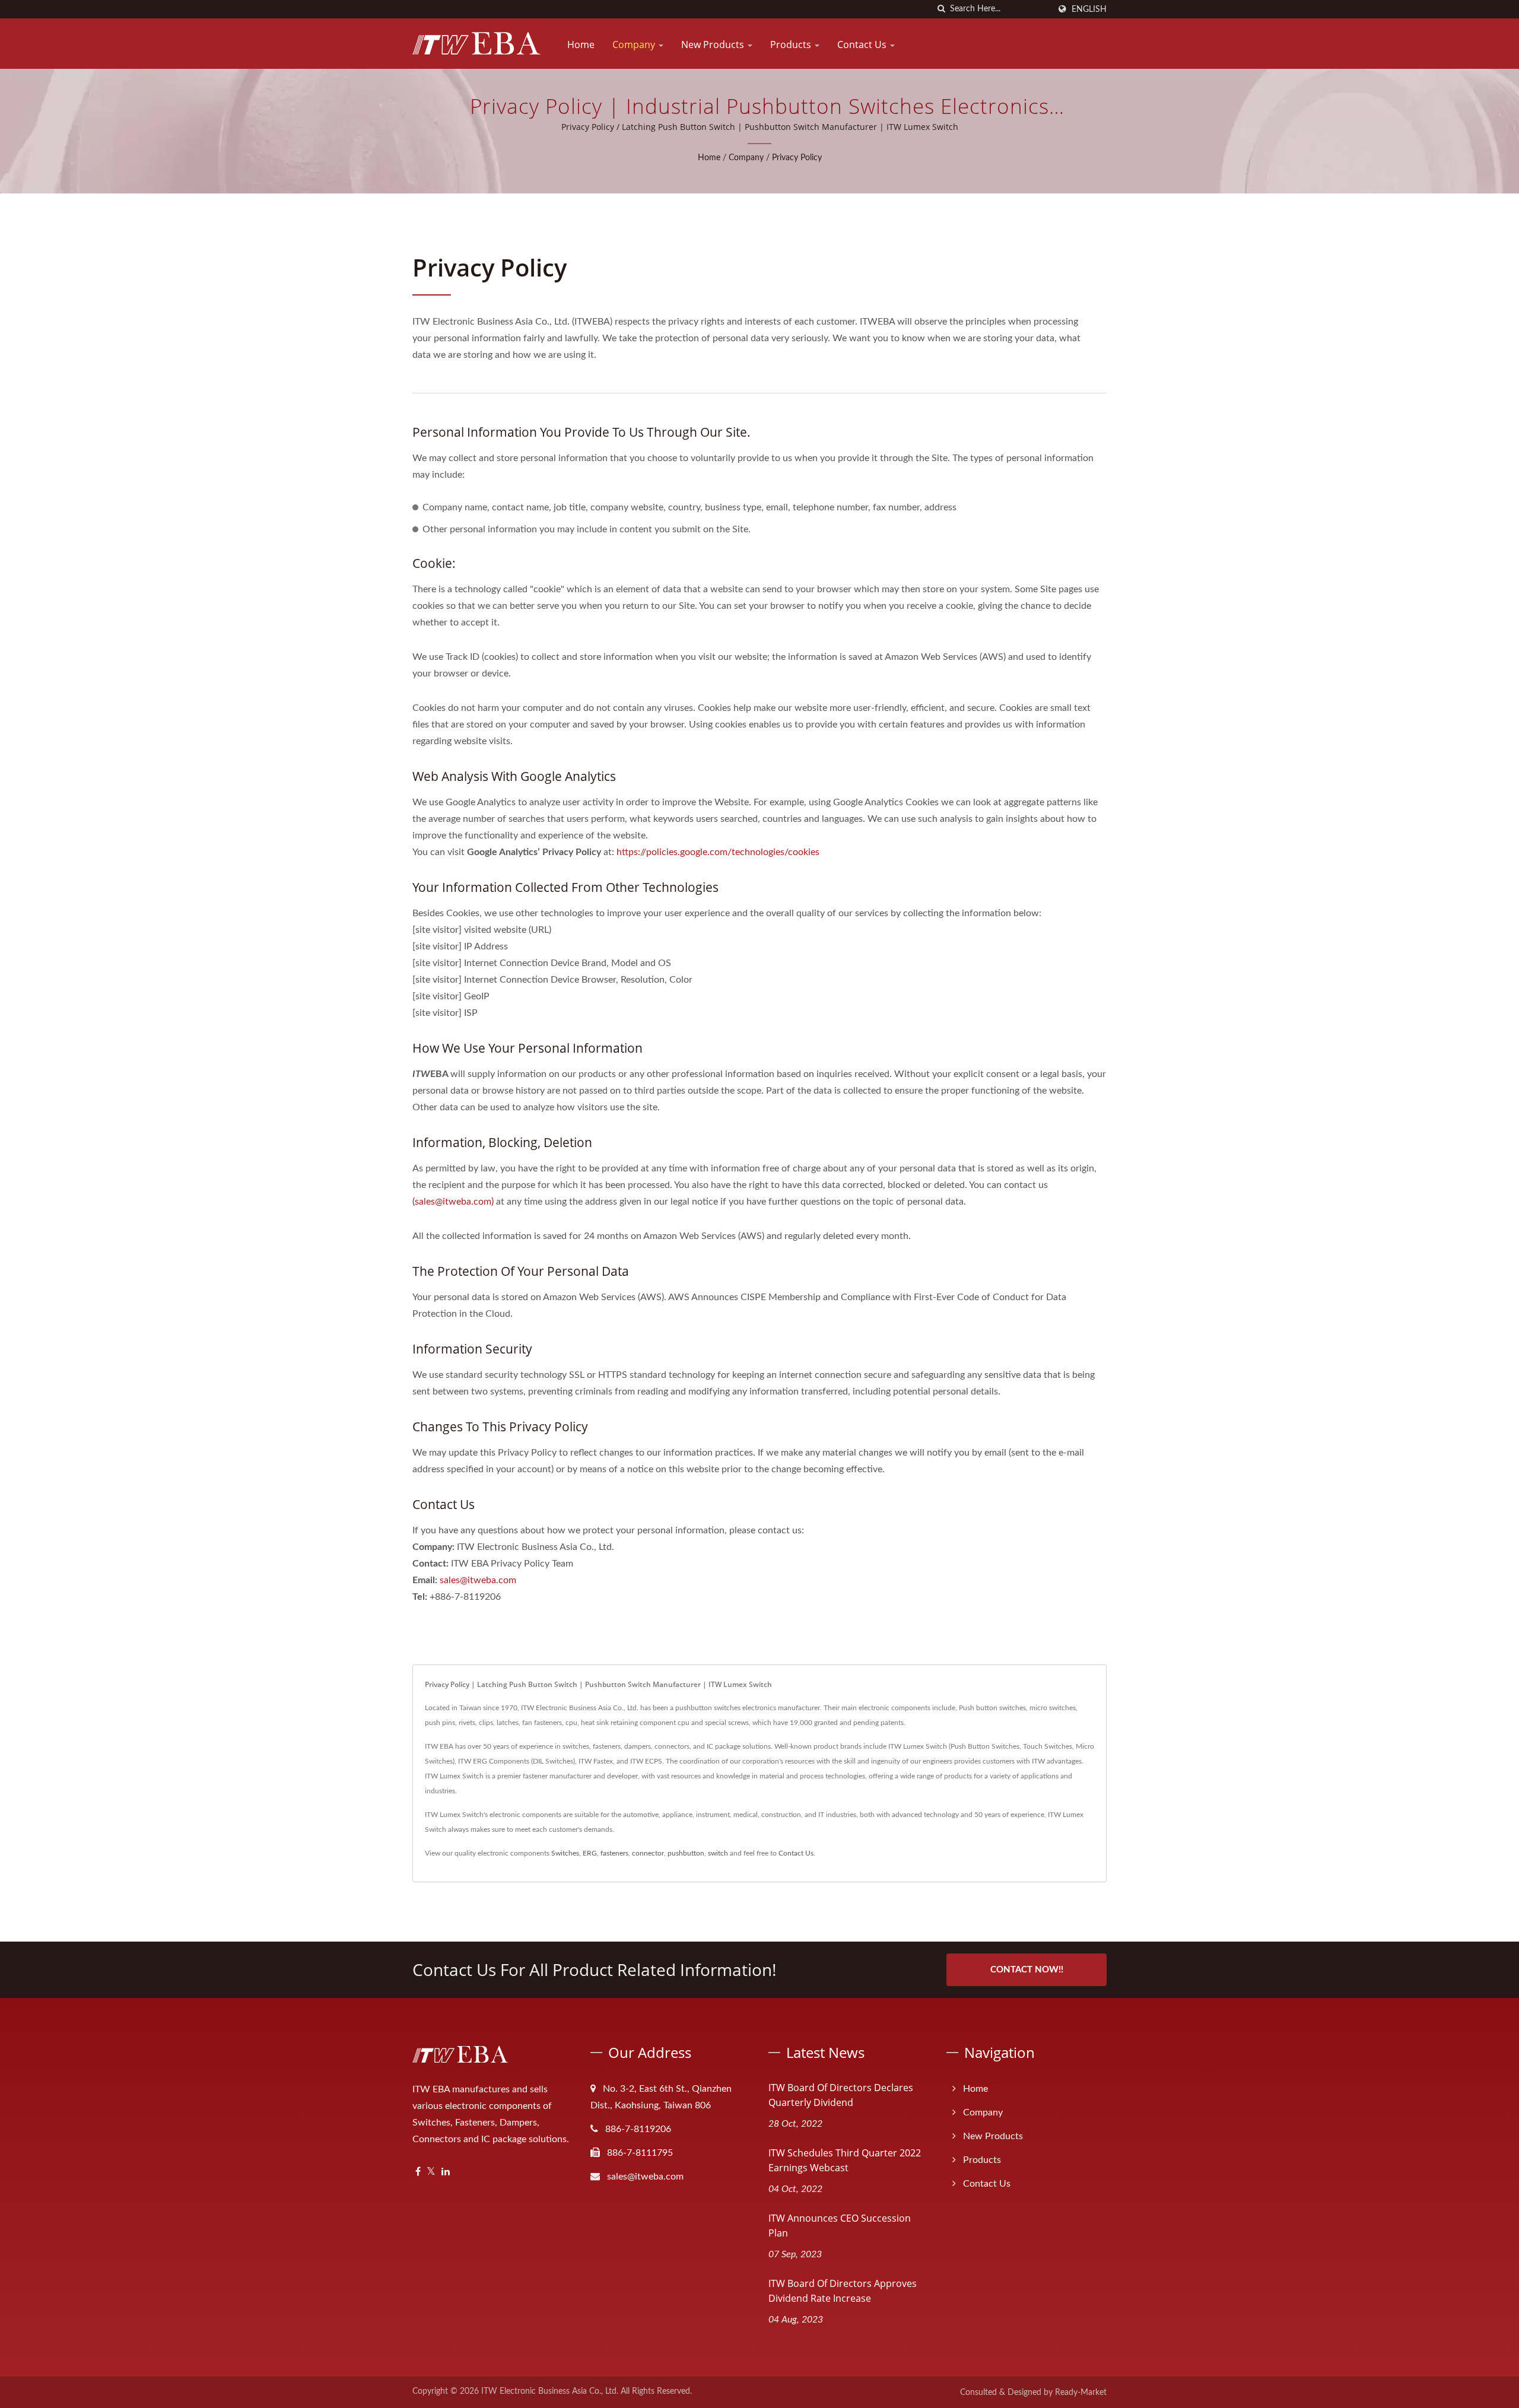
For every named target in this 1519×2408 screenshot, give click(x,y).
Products (792, 45)
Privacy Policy (797, 158)
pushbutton (686, 1853)
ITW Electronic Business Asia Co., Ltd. (550, 2391)
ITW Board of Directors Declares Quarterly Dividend (841, 2095)
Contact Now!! (1027, 1970)
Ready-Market (1081, 2393)
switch (718, 1853)
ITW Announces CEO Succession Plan (840, 2226)
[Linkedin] (446, 2172)
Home (581, 45)
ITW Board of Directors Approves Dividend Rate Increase (843, 2291)
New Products (714, 45)
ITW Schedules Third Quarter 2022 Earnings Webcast (845, 2160)
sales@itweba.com (478, 1580)
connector (648, 1853)
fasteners (614, 1853)
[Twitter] (431, 2172)
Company (635, 45)
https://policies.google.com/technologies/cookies (718, 852)
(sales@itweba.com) (453, 1202)
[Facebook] (418, 2172)
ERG (590, 1853)
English (1089, 9)
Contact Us (863, 45)
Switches (565, 1853)
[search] (941, 9)
